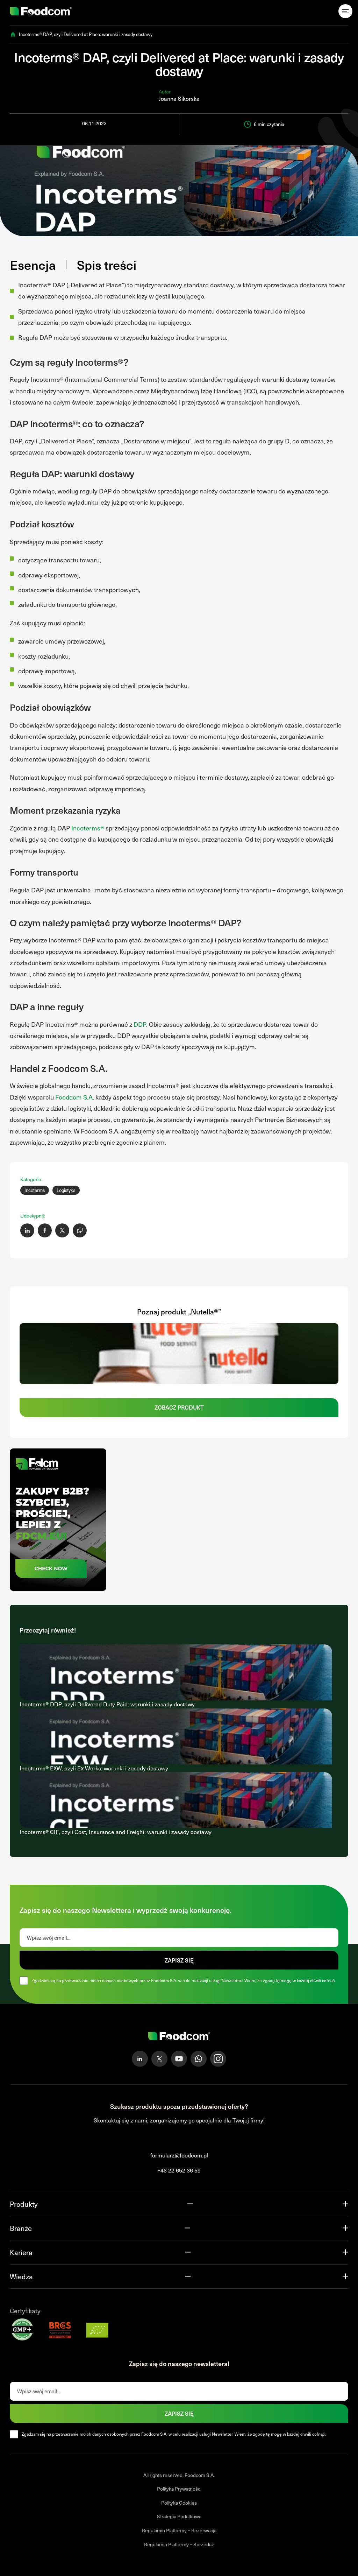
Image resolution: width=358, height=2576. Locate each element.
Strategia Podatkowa (179, 2517)
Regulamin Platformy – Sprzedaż (179, 2544)
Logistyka (66, 1190)
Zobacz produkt (179, 1407)
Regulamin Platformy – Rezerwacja (179, 2530)
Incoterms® (88, 828)
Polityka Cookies (179, 2503)
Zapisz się (179, 1960)
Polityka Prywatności (179, 2489)
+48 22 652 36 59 (179, 2170)
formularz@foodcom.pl (179, 2156)
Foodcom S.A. (75, 1097)
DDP (140, 1024)
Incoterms (35, 1190)
